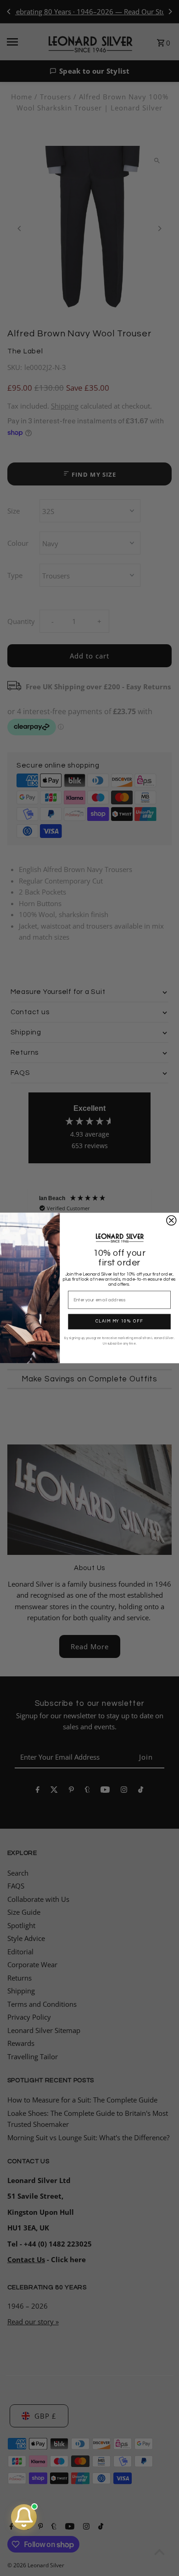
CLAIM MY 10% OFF (119, 1322)
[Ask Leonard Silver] (24, 2517)
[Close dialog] (171, 1220)
